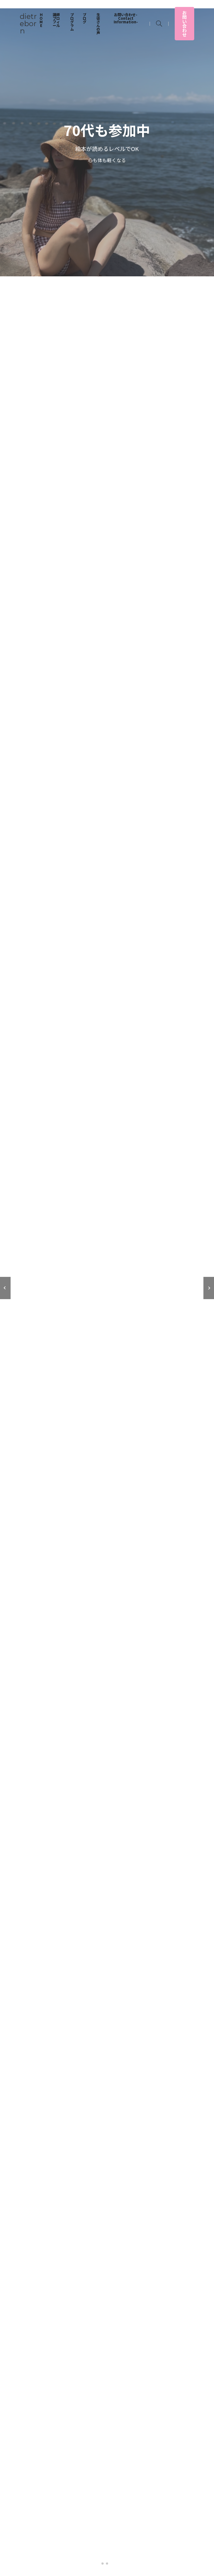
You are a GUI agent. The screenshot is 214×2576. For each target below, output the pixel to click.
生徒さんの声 (98, 24)
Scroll (107, 2561)
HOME (41, 20)
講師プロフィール (56, 20)
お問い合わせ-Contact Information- (126, 18)
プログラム (72, 22)
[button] (5, 1288)
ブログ (85, 18)
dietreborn (28, 24)
